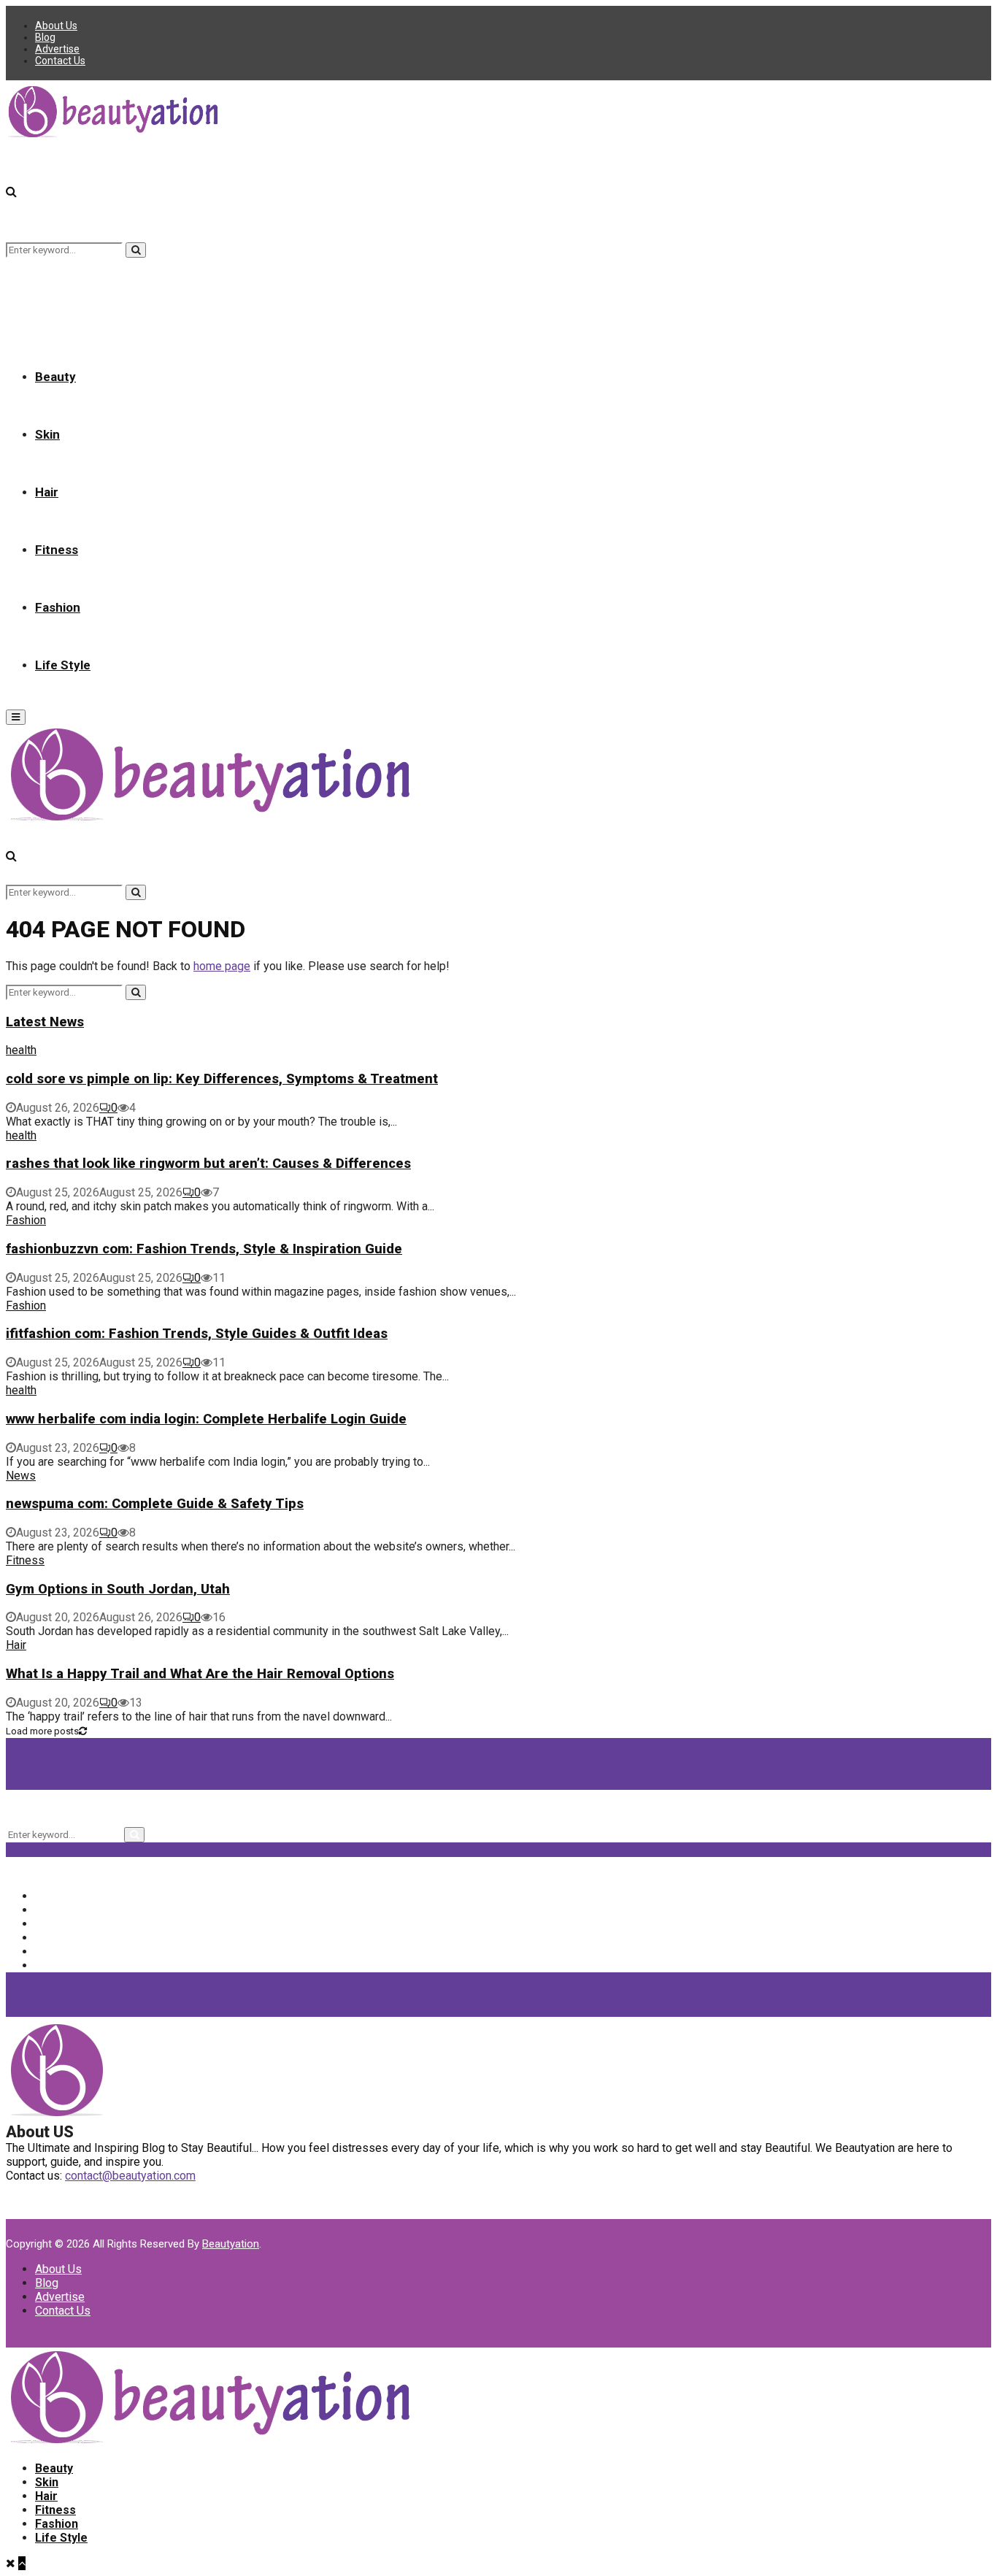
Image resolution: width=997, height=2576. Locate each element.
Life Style (63, 665)
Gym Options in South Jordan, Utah (118, 1589)
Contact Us (60, 61)
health (21, 1050)
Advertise (57, 49)
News (21, 1476)
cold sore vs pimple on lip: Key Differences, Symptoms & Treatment (222, 1079)
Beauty (55, 377)
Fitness (57, 550)
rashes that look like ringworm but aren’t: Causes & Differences (208, 1164)
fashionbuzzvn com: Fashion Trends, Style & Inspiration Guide (204, 1249)
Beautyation (231, 2244)
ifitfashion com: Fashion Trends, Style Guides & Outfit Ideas (197, 1334)
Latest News (45, 1022)
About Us (56, 26)
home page (222, 966)
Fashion (58, 607)
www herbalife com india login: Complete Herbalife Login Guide (206, 1419)
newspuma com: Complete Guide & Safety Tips (155, 1504)
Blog (45, 37)
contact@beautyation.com (130, 2176)
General (66, 1952)
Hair (47, 492)
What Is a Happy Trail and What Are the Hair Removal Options (200, 1674)
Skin (47, 434)
